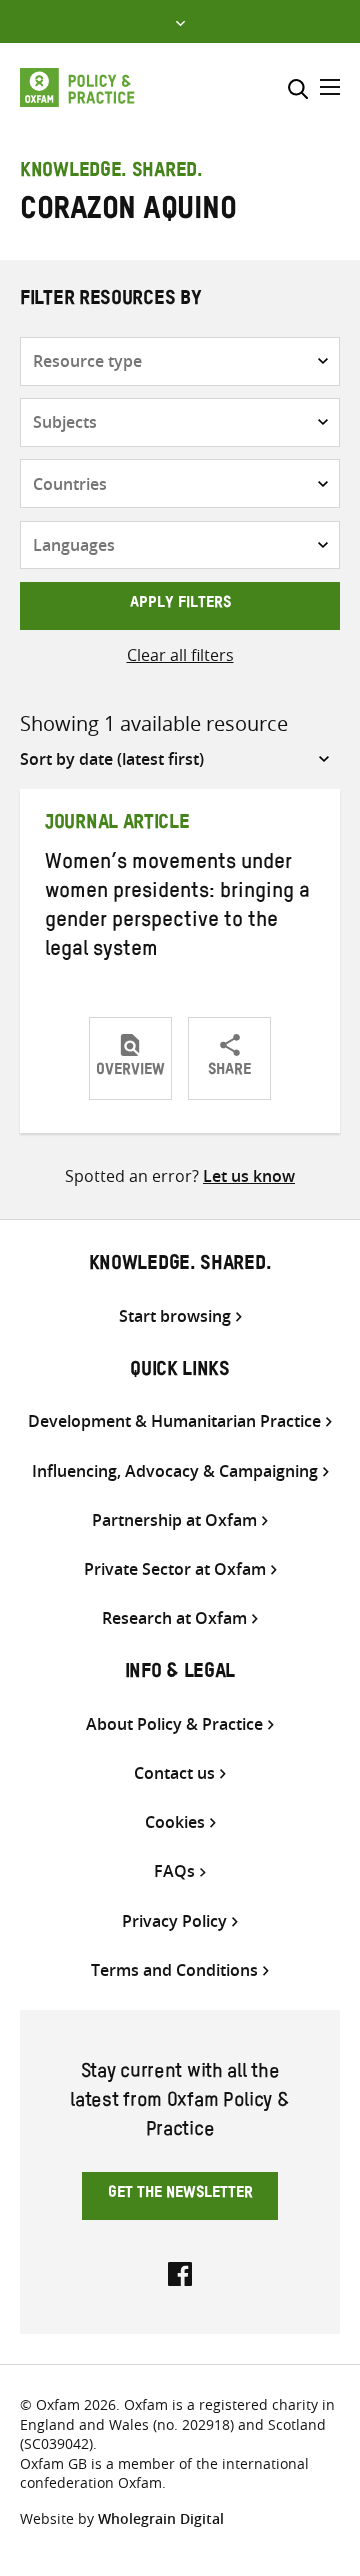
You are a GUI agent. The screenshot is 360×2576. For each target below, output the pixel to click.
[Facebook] (180, 2272)
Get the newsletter (180, 2195)
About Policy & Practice (174, 1724)
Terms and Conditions (174, 1970)
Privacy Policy (174, 1921)
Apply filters (180, 605)
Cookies (175, 1822)
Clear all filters (180, 655)
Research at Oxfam (174, 1618)
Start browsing (175, 1316)
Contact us (174, 1773)
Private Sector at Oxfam (175, 1569)
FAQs (174, 1871)
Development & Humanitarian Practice (174, 1421)
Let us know (249, 1176)
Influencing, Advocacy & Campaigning (175, 1471)
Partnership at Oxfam (174, 1520)
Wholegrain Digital (161, 2518)
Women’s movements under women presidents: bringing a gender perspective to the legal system (177, 908)
